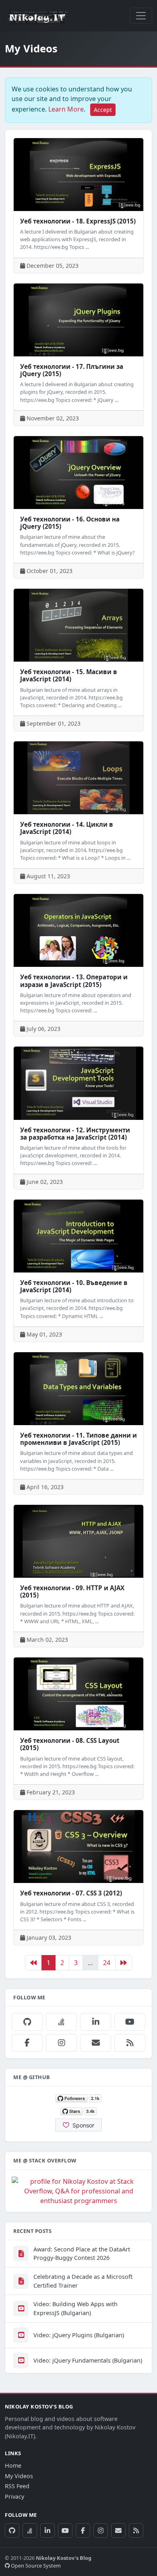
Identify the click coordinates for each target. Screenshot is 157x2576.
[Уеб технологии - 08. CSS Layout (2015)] (78, 1694)
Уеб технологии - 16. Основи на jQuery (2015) (70, 523)
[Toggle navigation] (141, 16)
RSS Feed (17, 2486)
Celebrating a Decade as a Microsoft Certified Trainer (83, 2281)
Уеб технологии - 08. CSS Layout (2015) (70, 1744)
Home (13, 2465)
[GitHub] (27, 2022)
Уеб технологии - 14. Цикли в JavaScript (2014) (67, 828)
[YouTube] (130, 2022)
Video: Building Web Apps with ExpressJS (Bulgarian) (75, 2308)
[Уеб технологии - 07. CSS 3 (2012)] (78, 1847)
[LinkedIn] (96, 2022)
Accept (103, 110)
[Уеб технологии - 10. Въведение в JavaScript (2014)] (78, 1236)
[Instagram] (61, 2043)
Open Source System (35, 2566)
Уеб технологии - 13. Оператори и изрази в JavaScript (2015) (74, 981)
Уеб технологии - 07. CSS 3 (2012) (71, 1893)
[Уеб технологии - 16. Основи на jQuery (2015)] (78, 473)
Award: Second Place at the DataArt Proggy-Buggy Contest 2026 (82, 2254)
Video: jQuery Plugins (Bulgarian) (79, 2335)
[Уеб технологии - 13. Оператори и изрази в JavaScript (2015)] (78, 930)
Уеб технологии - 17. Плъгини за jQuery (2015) (72, 370)
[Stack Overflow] (61, 2022)
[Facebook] (27, 2043)
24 (107, 1963)
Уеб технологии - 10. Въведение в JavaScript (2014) (74, 1286)
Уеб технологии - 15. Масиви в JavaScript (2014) (69, 675)
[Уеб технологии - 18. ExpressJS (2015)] (78, 175)
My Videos (19, 2476)
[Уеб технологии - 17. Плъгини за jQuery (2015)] (78, 320)
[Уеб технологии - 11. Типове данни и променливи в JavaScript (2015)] (78, 1389)
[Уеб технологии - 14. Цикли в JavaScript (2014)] (78, 778)
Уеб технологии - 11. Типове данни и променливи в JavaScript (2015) (78, 1439)
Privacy (14, 2496)
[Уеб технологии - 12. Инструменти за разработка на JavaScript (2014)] (78, 1083)
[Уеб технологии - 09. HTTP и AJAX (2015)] (78, 1541)
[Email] (96, 2043)
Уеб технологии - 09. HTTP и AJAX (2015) (72, 1591)
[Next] (124, 1963)
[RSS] (130, 2043)
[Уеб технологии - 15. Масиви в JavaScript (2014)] (78, 625)
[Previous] (33, 1963)
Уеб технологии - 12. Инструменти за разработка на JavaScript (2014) (75, 1134)
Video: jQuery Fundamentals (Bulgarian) (88, 2360)
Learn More (66, 109)
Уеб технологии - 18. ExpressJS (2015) (78, 221)
